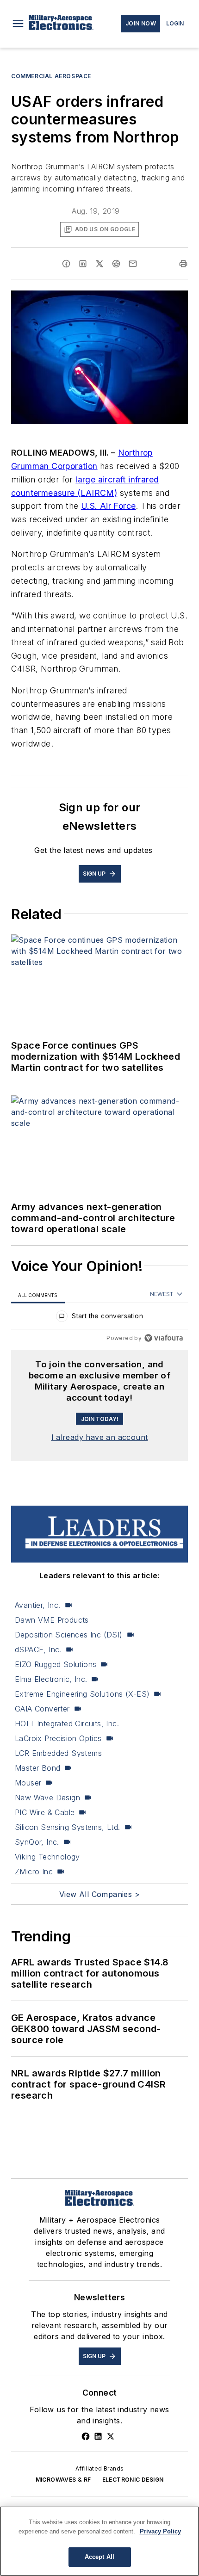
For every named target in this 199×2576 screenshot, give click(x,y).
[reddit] (116, 264)
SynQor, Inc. (37, 1842)
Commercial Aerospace (51, 76)
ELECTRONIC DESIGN (133, 2480)
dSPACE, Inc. (38, 1649)
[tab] (38, 1295)
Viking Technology (47, 1857)
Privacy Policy (160, 2531)
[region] (99, 1318)
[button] (18, 24)
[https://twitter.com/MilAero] (111, 2436)
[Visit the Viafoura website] (164, 1338)
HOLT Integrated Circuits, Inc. (67, 1724)
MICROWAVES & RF (63, 2480)
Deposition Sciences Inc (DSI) (69, 1635)
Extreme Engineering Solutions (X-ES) (82, 1694)
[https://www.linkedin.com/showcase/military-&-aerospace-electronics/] (98, 2436)
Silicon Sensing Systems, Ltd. (68, 1827)
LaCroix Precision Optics (58, 1738)
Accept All (99, 2557)
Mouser (28, 1783)
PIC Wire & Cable (45, 1812)
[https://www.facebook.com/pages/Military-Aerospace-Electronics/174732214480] (86, 2436)
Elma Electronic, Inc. (51, 1679)
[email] (133, 264)
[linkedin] (83, 264)
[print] (183, 264)
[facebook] (66, 264)
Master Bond (37, 1768)
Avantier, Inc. (38, 1605)
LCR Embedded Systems (58, 1753)
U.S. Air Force (109, 506)
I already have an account (100, 1437)
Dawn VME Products (52, 1620)
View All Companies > (99, 1894)
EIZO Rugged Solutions (56, 1664)
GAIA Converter (42, 1709)
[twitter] (99, 264)
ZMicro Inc (34, 1872)
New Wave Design (47, 1798)
